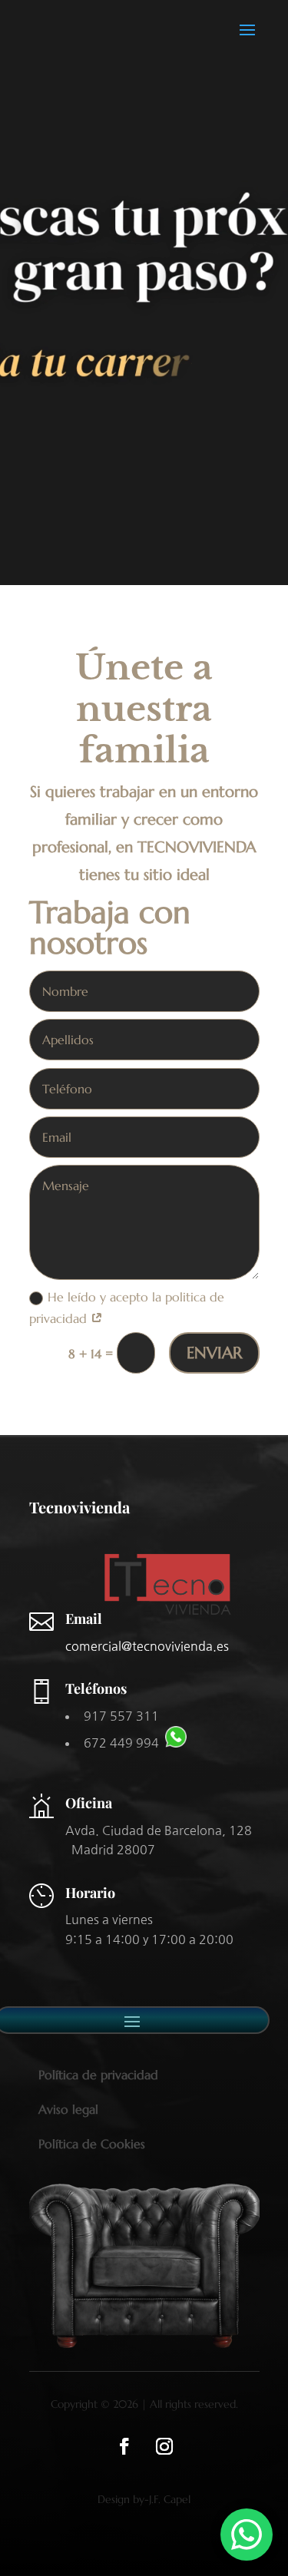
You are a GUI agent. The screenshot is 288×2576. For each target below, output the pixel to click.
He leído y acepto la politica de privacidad (127, 1307)
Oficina (89, 1803)
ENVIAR (214, 1353)
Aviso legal (68, 2109)
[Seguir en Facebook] (124, 2446)
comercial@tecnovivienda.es (147, 1646)
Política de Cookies (92, 2144)
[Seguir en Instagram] (164, 2446)
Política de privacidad (98, 2075)
